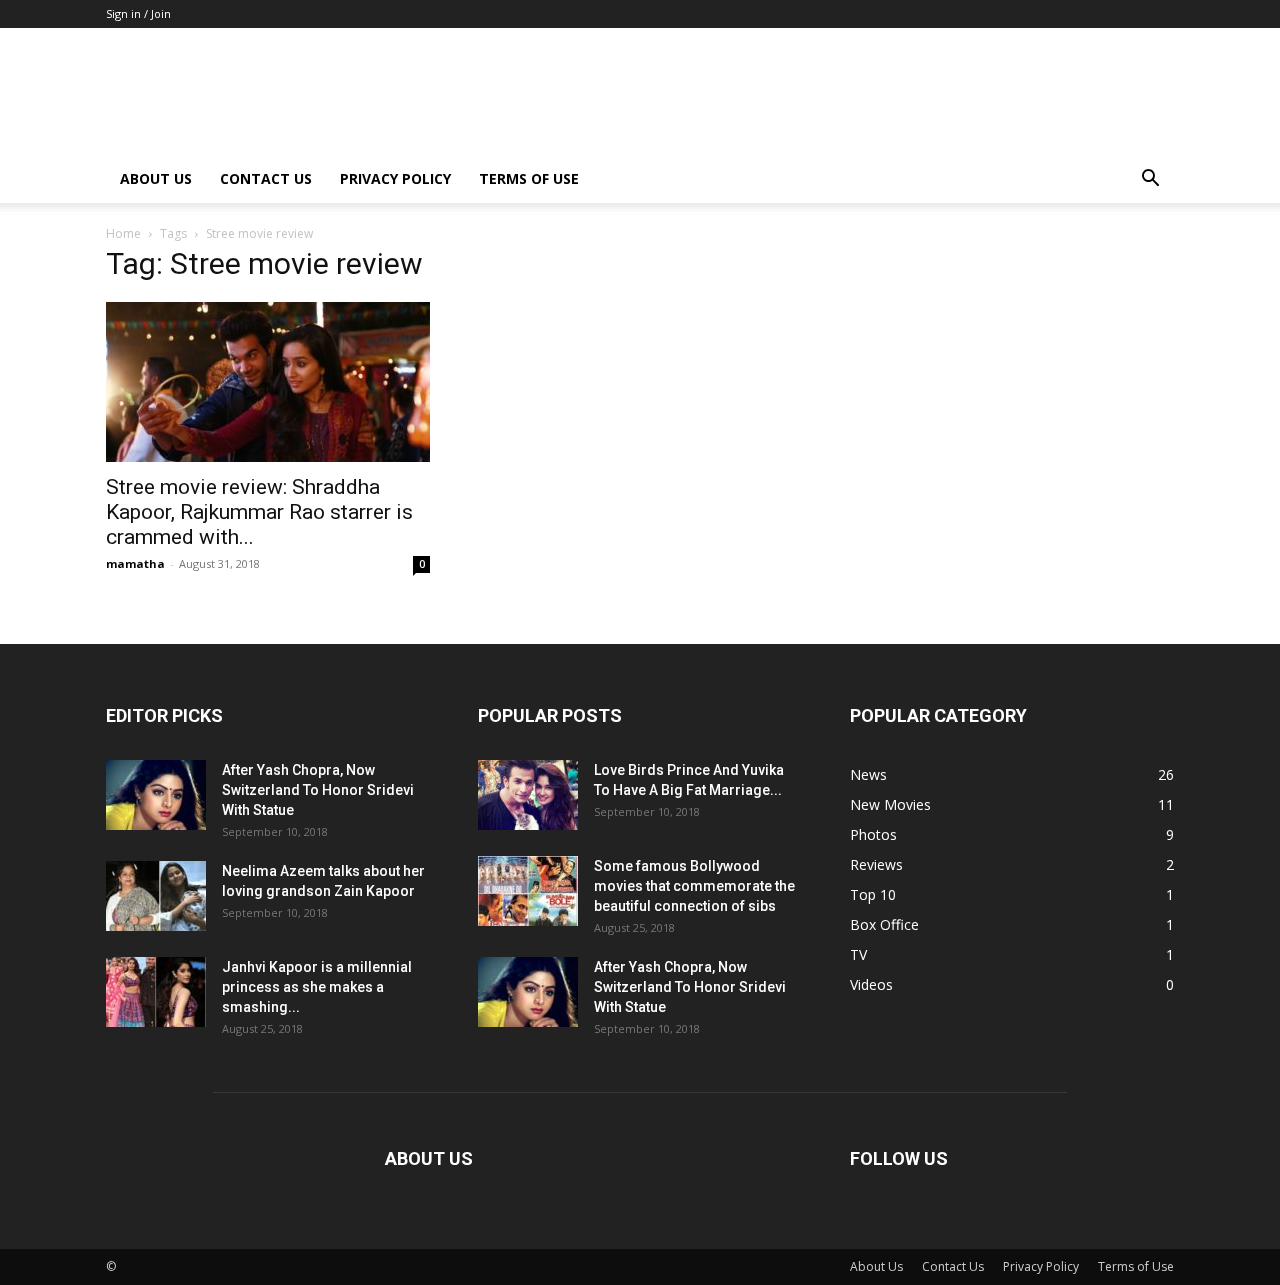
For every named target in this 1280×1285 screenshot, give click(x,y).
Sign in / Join (138, 13)
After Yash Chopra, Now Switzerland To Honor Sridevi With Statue (318, 790)
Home (123, 233)
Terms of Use (529, 178)
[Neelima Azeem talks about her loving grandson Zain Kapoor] (156, 896)
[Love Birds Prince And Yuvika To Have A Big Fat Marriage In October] (528, 795)
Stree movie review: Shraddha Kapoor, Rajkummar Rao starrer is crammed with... (259, 512)
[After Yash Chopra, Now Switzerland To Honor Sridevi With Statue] (156, 795)
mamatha (135, 563)
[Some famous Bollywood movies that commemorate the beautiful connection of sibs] (528, 891)
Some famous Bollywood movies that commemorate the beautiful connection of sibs (694, 886)
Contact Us (266, 178)
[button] (1150, 180)
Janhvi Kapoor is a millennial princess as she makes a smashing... (317, 987)
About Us (156, 178)
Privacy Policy (395, 178)
